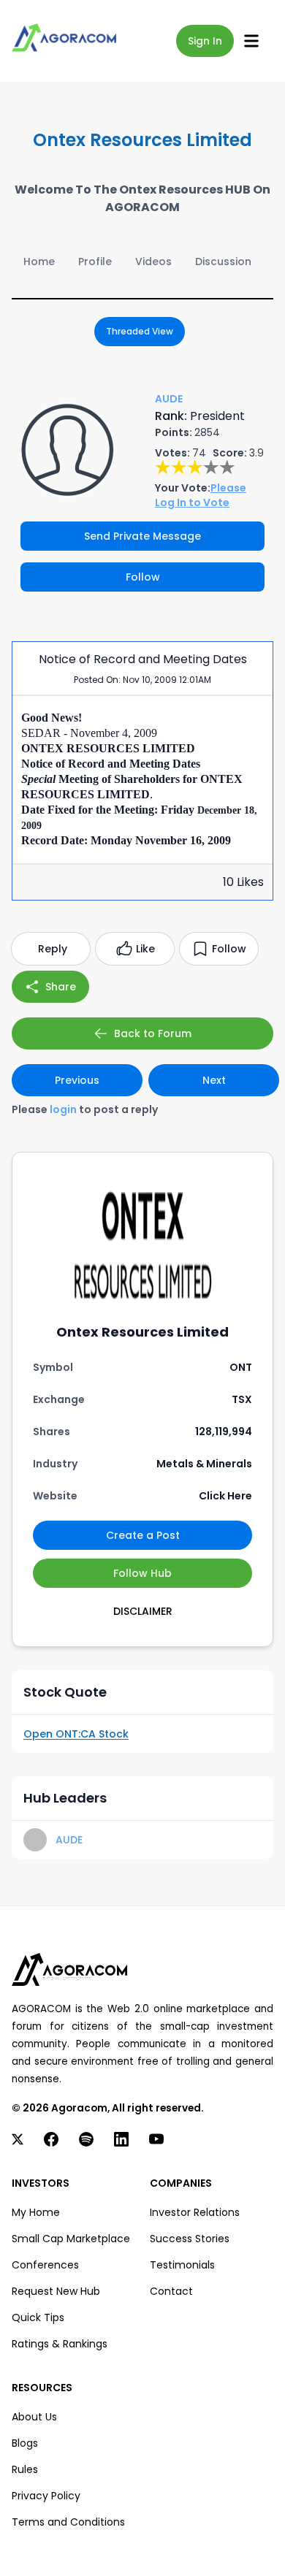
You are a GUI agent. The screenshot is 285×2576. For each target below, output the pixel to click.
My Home (36, 2212)
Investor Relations (195, 2212)
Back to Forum (153, 1033)
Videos (153, 261)
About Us (34, 2417)
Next (214, 1080)
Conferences (45, 2265)
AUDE (69, 1840)
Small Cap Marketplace (71, 2239)
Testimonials (182, 2265)
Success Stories (190, 2239)
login (63, 1109)
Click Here (225, 1496)
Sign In (205, 41)
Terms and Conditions (68, 2522)
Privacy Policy (46, 2496)
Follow (143, 577)
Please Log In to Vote (201, 495)
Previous (77, 1080)
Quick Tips (38, 2317)
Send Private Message (142, 536)
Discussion (223, 261)
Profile (95, 261)
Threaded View (140, 331)
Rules (25, 2469)
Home (39, 261)
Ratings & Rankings (60, 2344)
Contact (171, 2291)
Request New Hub (56, 2291)
